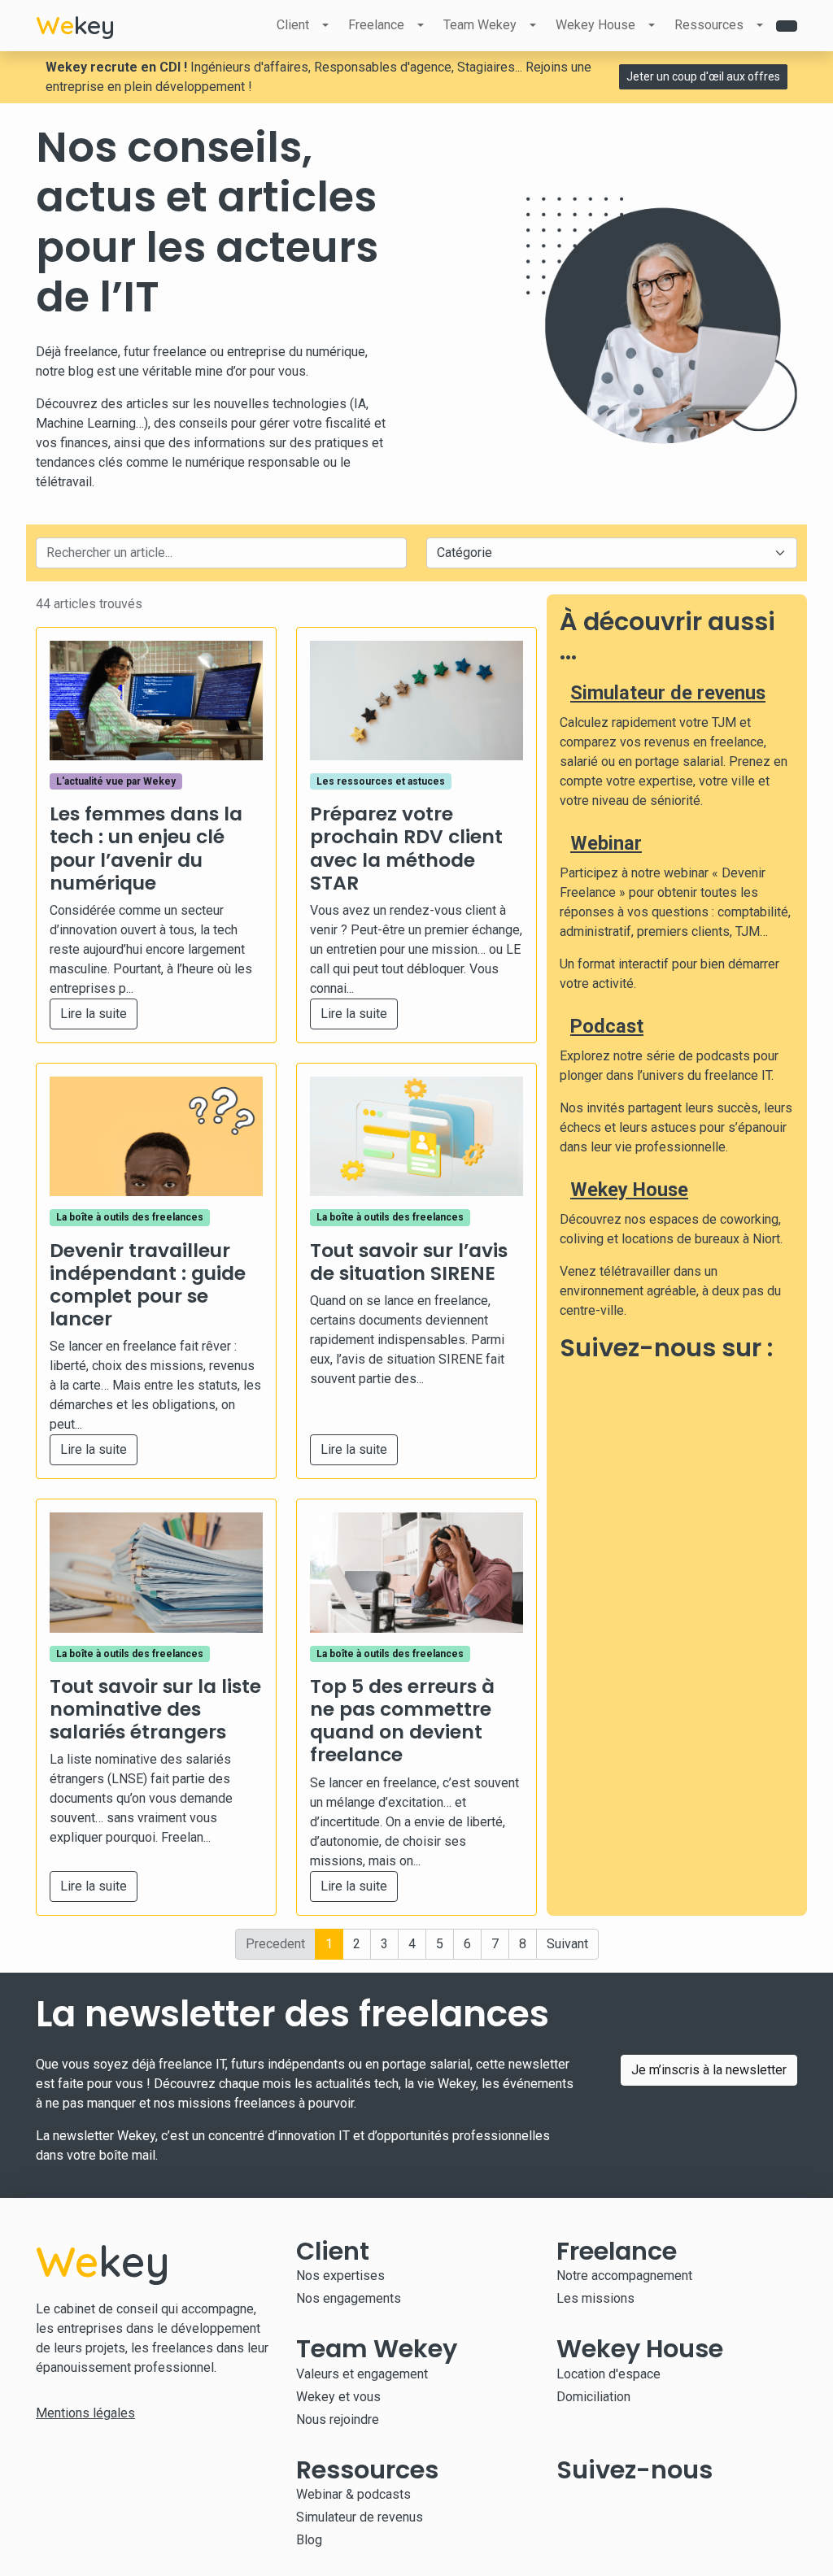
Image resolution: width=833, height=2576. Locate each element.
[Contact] (787, 26)
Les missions (595, 2298)
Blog (309, 2540)
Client (293, 25)
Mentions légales (85, 2413)
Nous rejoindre (338, 2419)
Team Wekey (480, 25)
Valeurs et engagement (362, 2374)
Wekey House (595, 25)
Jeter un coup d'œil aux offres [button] (703, 76)
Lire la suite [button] (94, 1014)
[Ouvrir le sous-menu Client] (325, 25)
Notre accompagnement (624, 2276)
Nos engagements (349, 2298)
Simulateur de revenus (668, 693)
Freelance (376, 25)
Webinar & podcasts (353, 2494)
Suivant (567, 1944)
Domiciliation (593, 2397)
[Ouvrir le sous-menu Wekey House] (652, 25)
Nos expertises (340, 2276)
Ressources (709, 25)
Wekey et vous (338, 2397)
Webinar (606, 843)
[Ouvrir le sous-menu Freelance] (421, 25)
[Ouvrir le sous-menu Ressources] (760, 25)
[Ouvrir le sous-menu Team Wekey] (533, 25)
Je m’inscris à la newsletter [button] (709, 2070)
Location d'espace (608, 2374)
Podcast (607, 1026)
